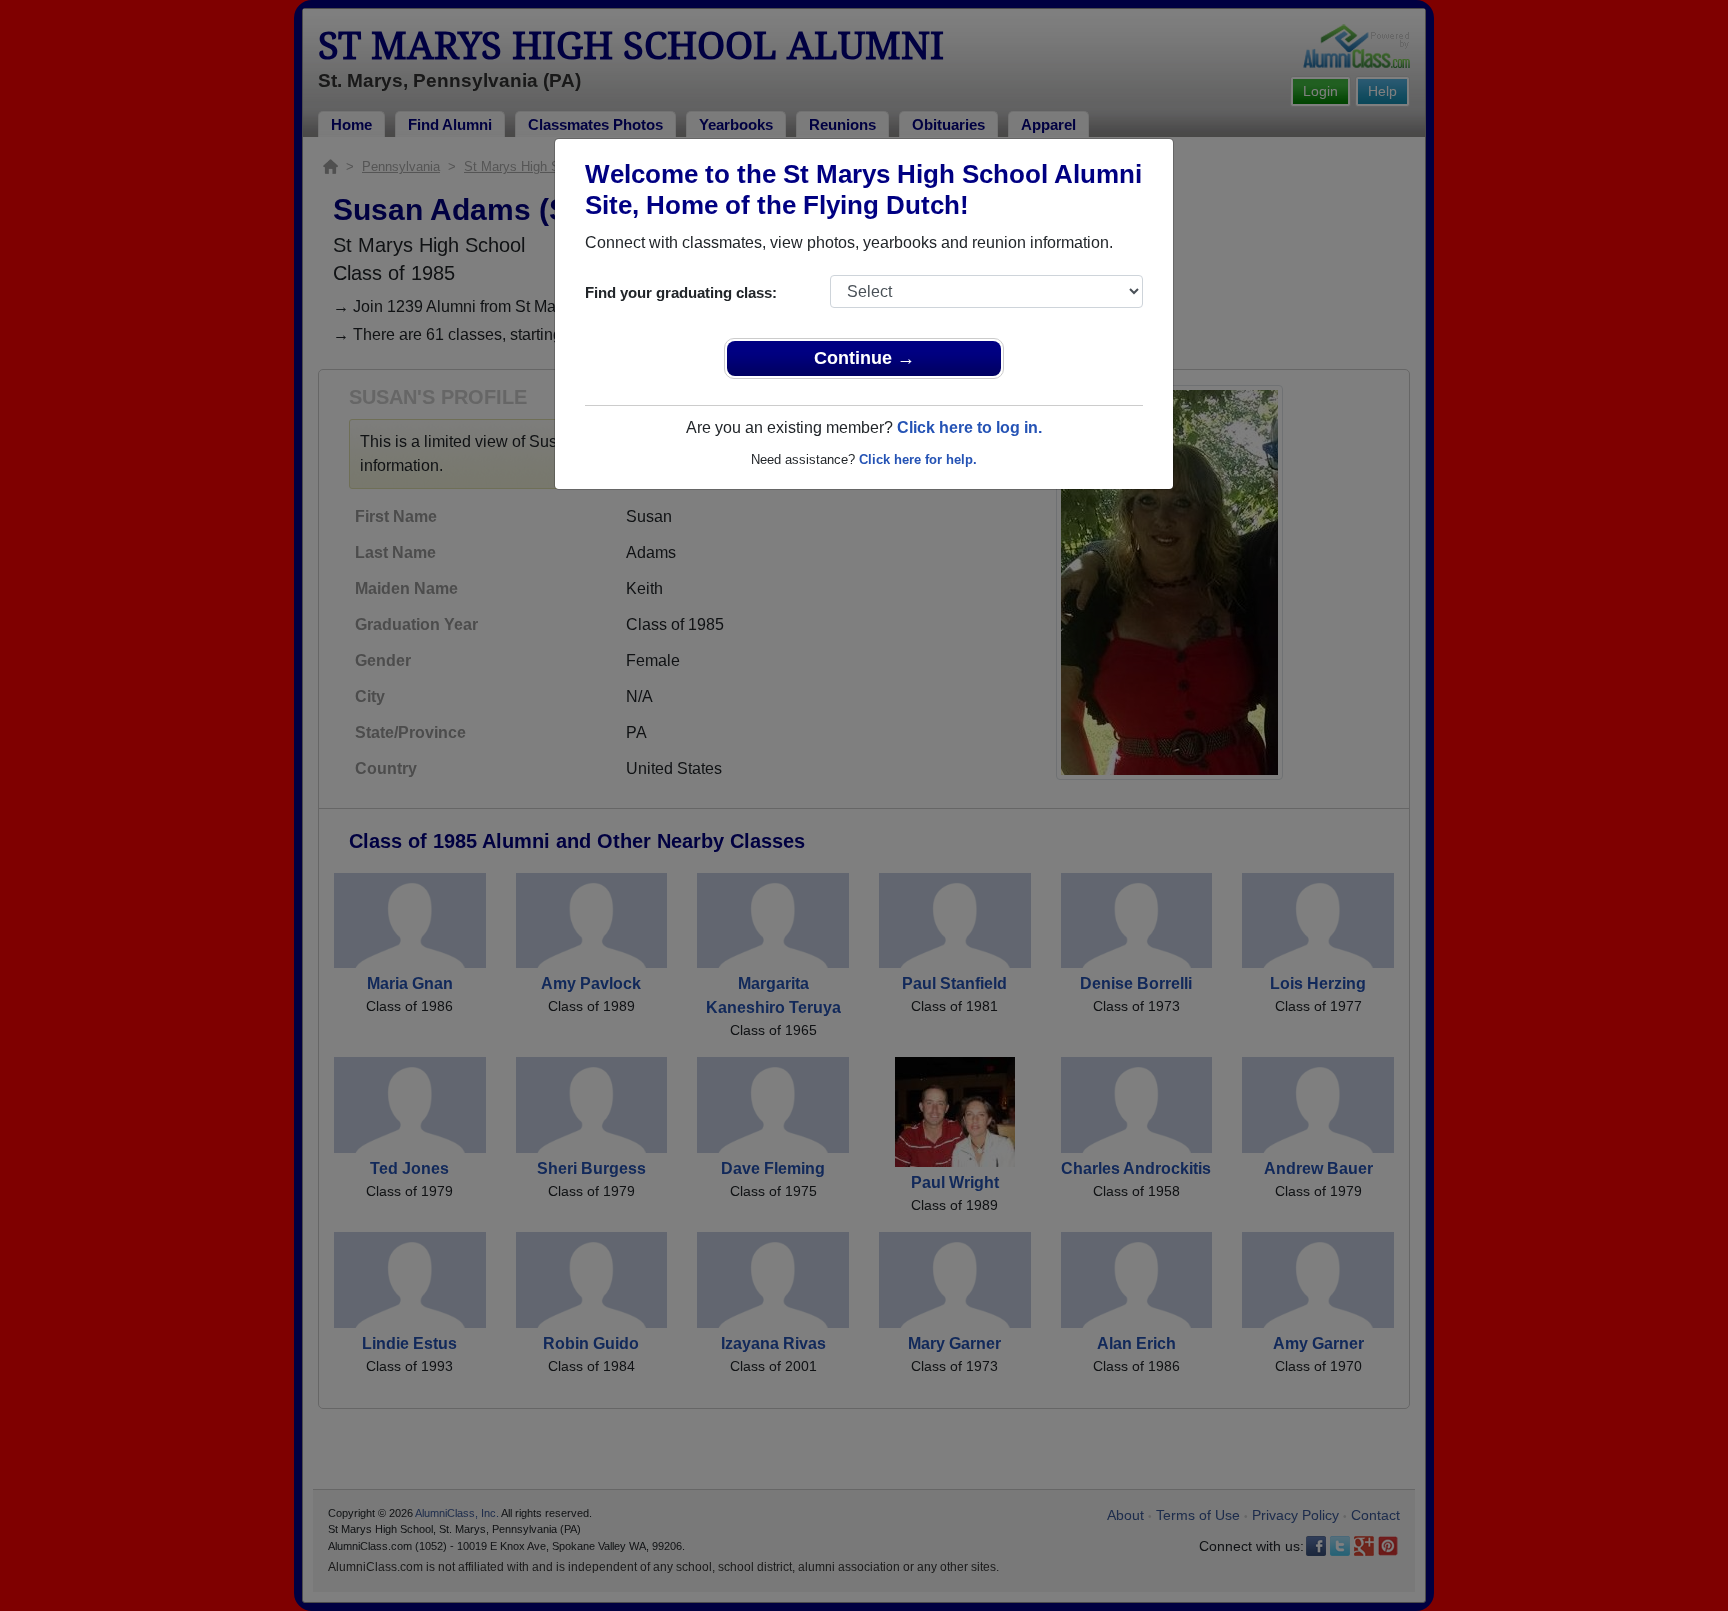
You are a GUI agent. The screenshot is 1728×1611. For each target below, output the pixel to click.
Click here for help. (918, 459)
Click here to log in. (969, 427)
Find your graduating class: (681, 292)
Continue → (864, 358)
